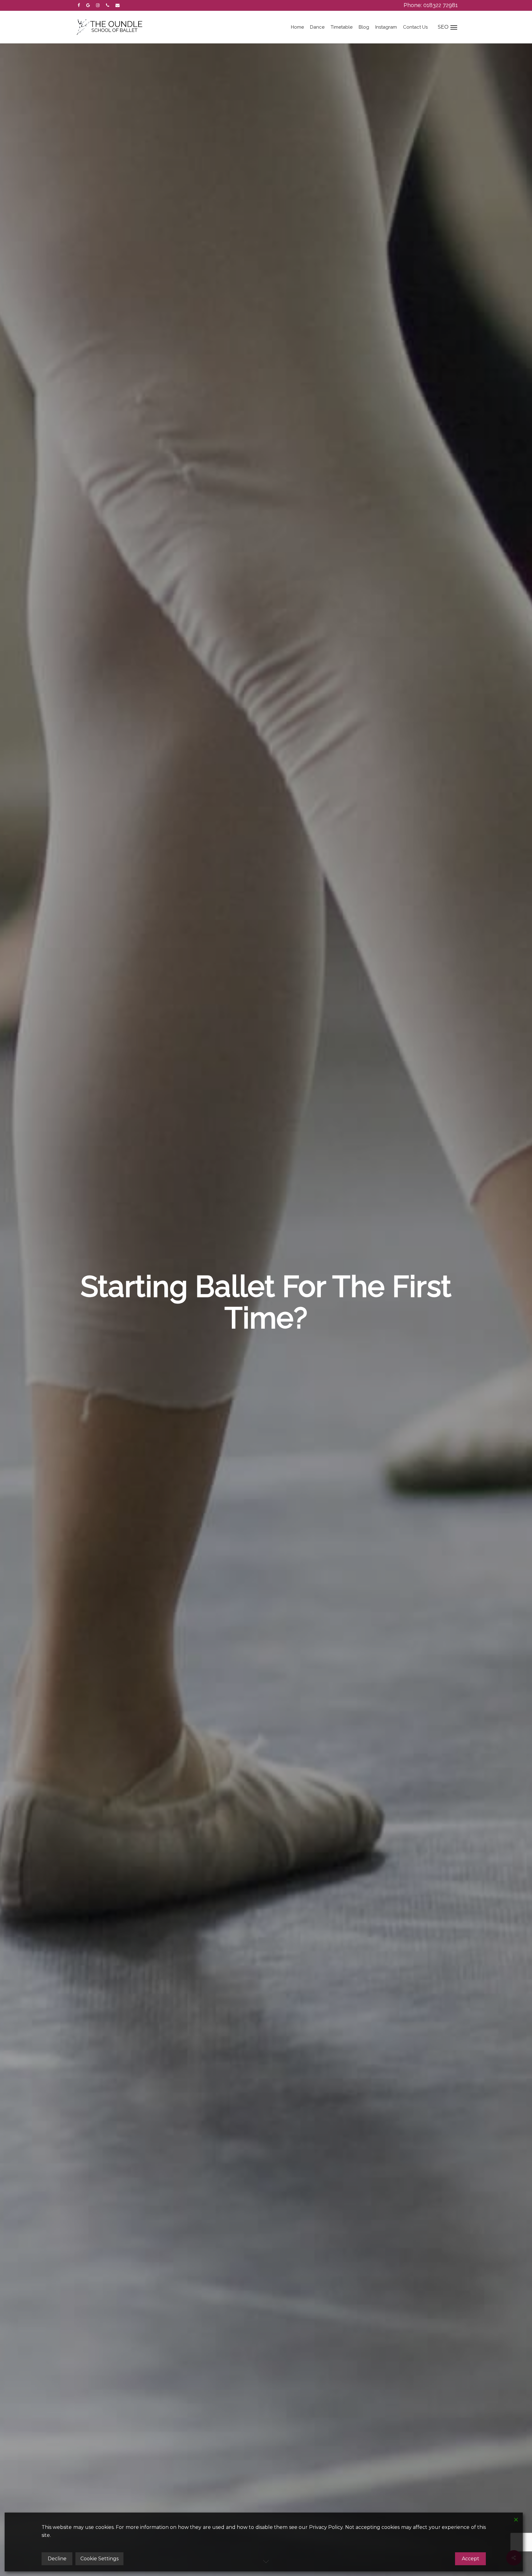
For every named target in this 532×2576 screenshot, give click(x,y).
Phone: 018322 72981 (431, 5)
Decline (57, 2559)
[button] (452, 27)
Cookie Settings (99, 2559)
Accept (471, 2559)
